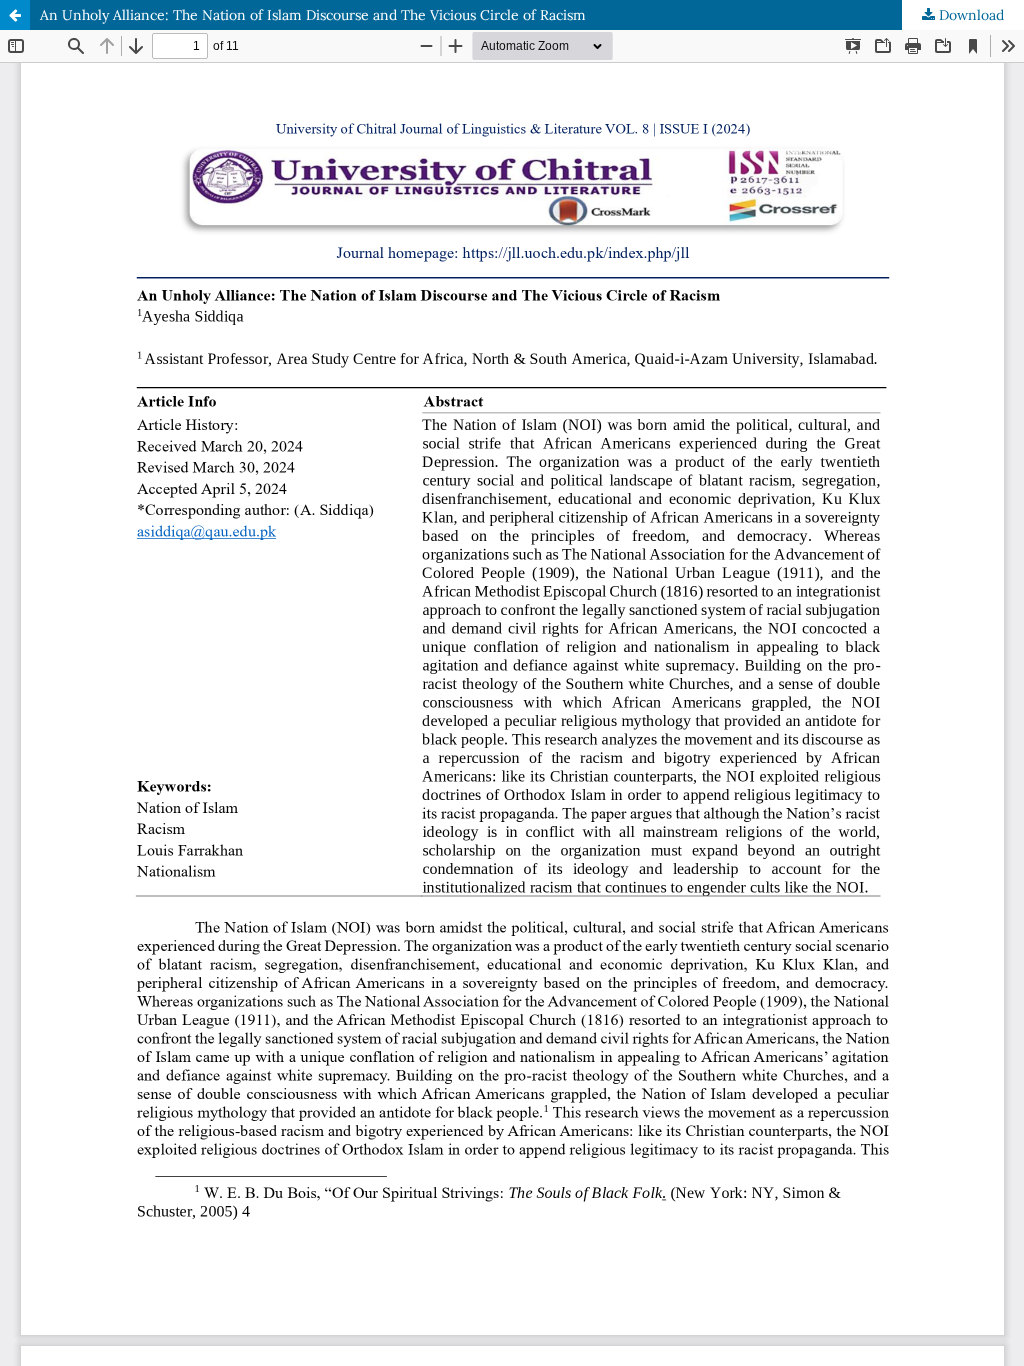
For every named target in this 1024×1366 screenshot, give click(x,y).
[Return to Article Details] (15, 15)
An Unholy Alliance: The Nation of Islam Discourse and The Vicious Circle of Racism (313, 15)
